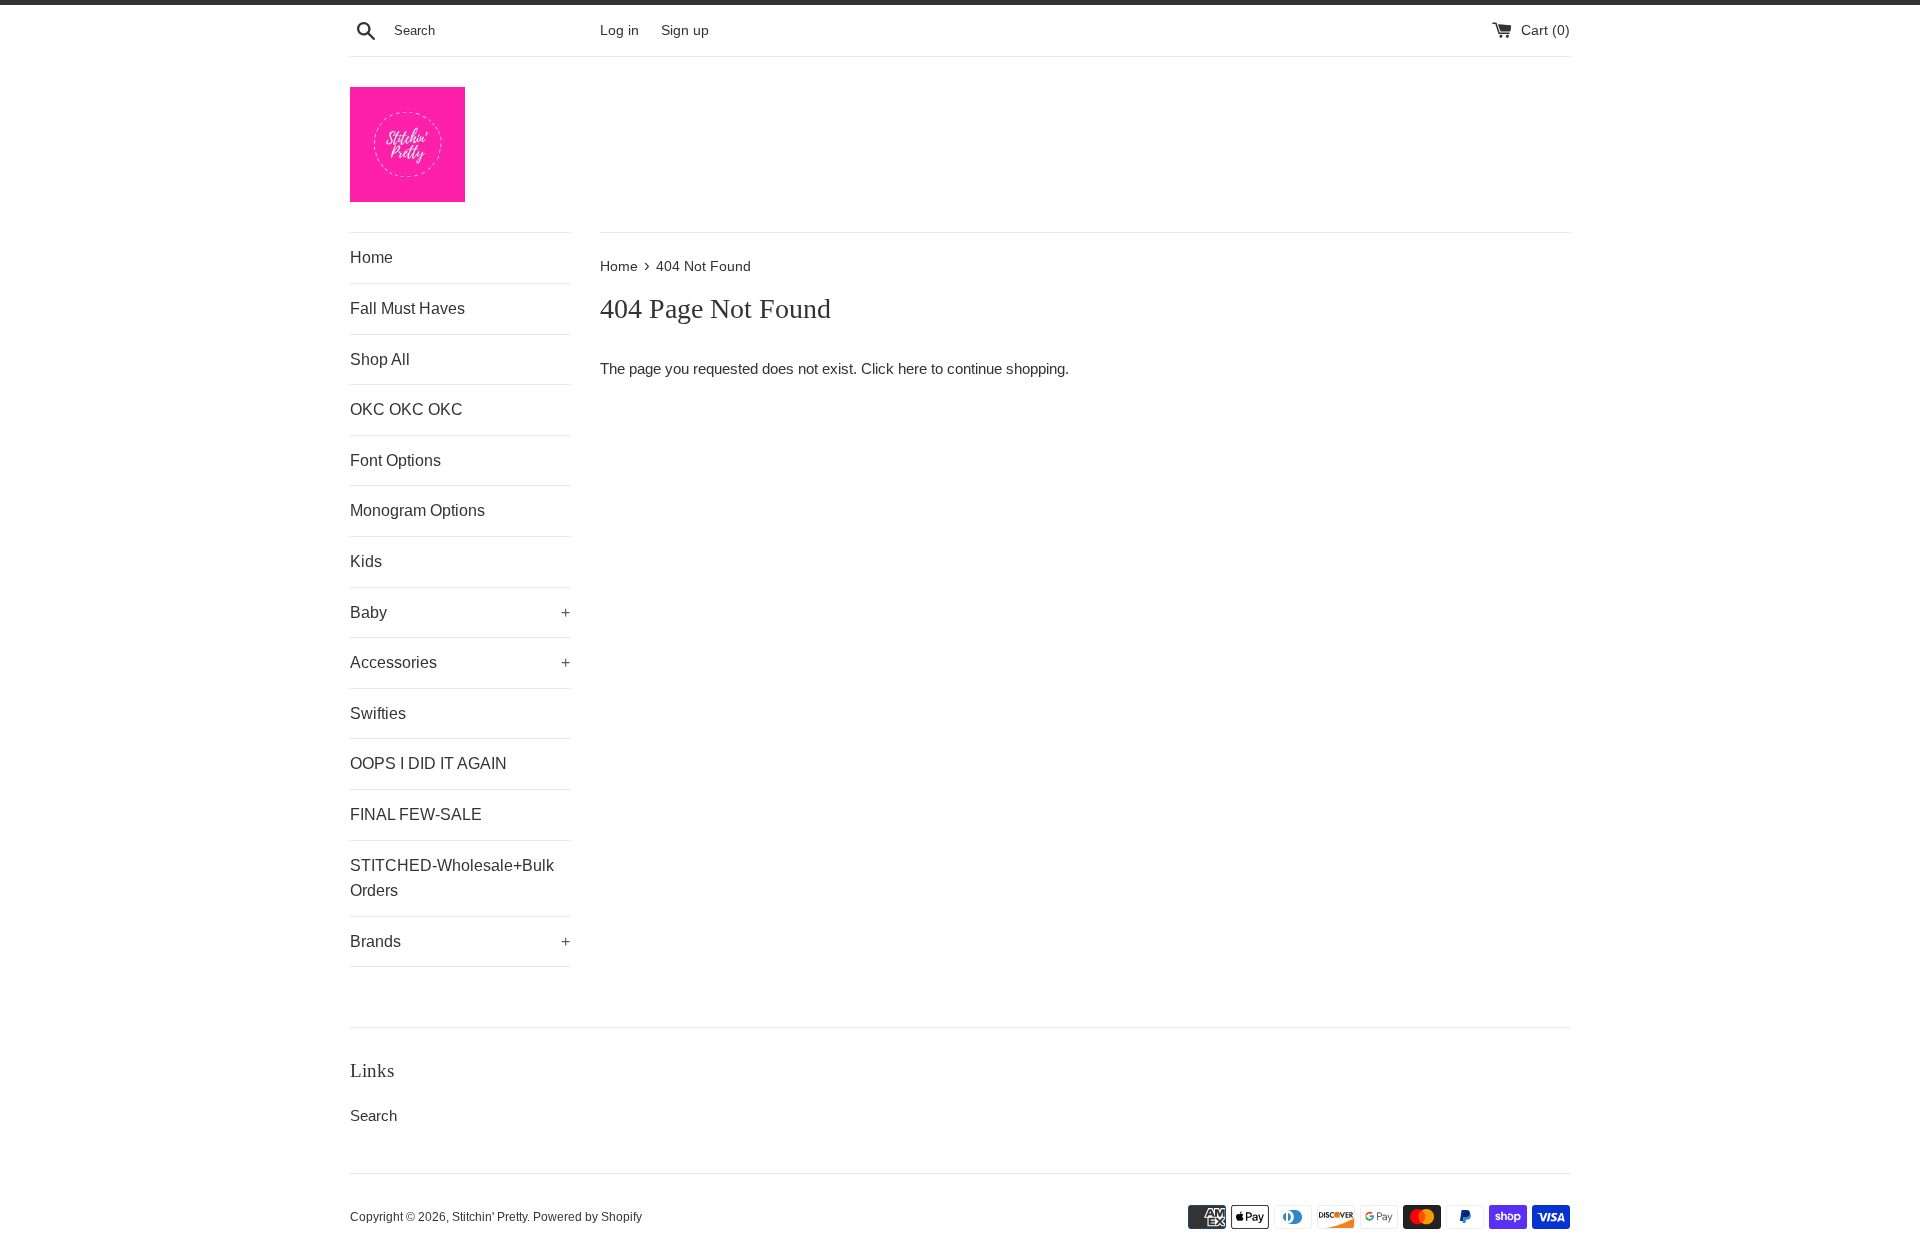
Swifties (378, 713)
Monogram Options (417, 510)
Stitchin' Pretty (489, 1217)
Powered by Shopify (587, 1217)
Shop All (380, 359)
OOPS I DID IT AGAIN (428, 763)
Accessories (460, 662)
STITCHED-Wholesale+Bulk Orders (452, 878)
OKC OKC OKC (406, 409)
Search (373, 1115)
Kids (366, 561)
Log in (619, 30)
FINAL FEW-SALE (416, 814)
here (912, 368)
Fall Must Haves (407, 308)
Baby (460, 612)
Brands (460, 941)
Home (371, 257)
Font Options (395, 460)
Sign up (685, 30)
